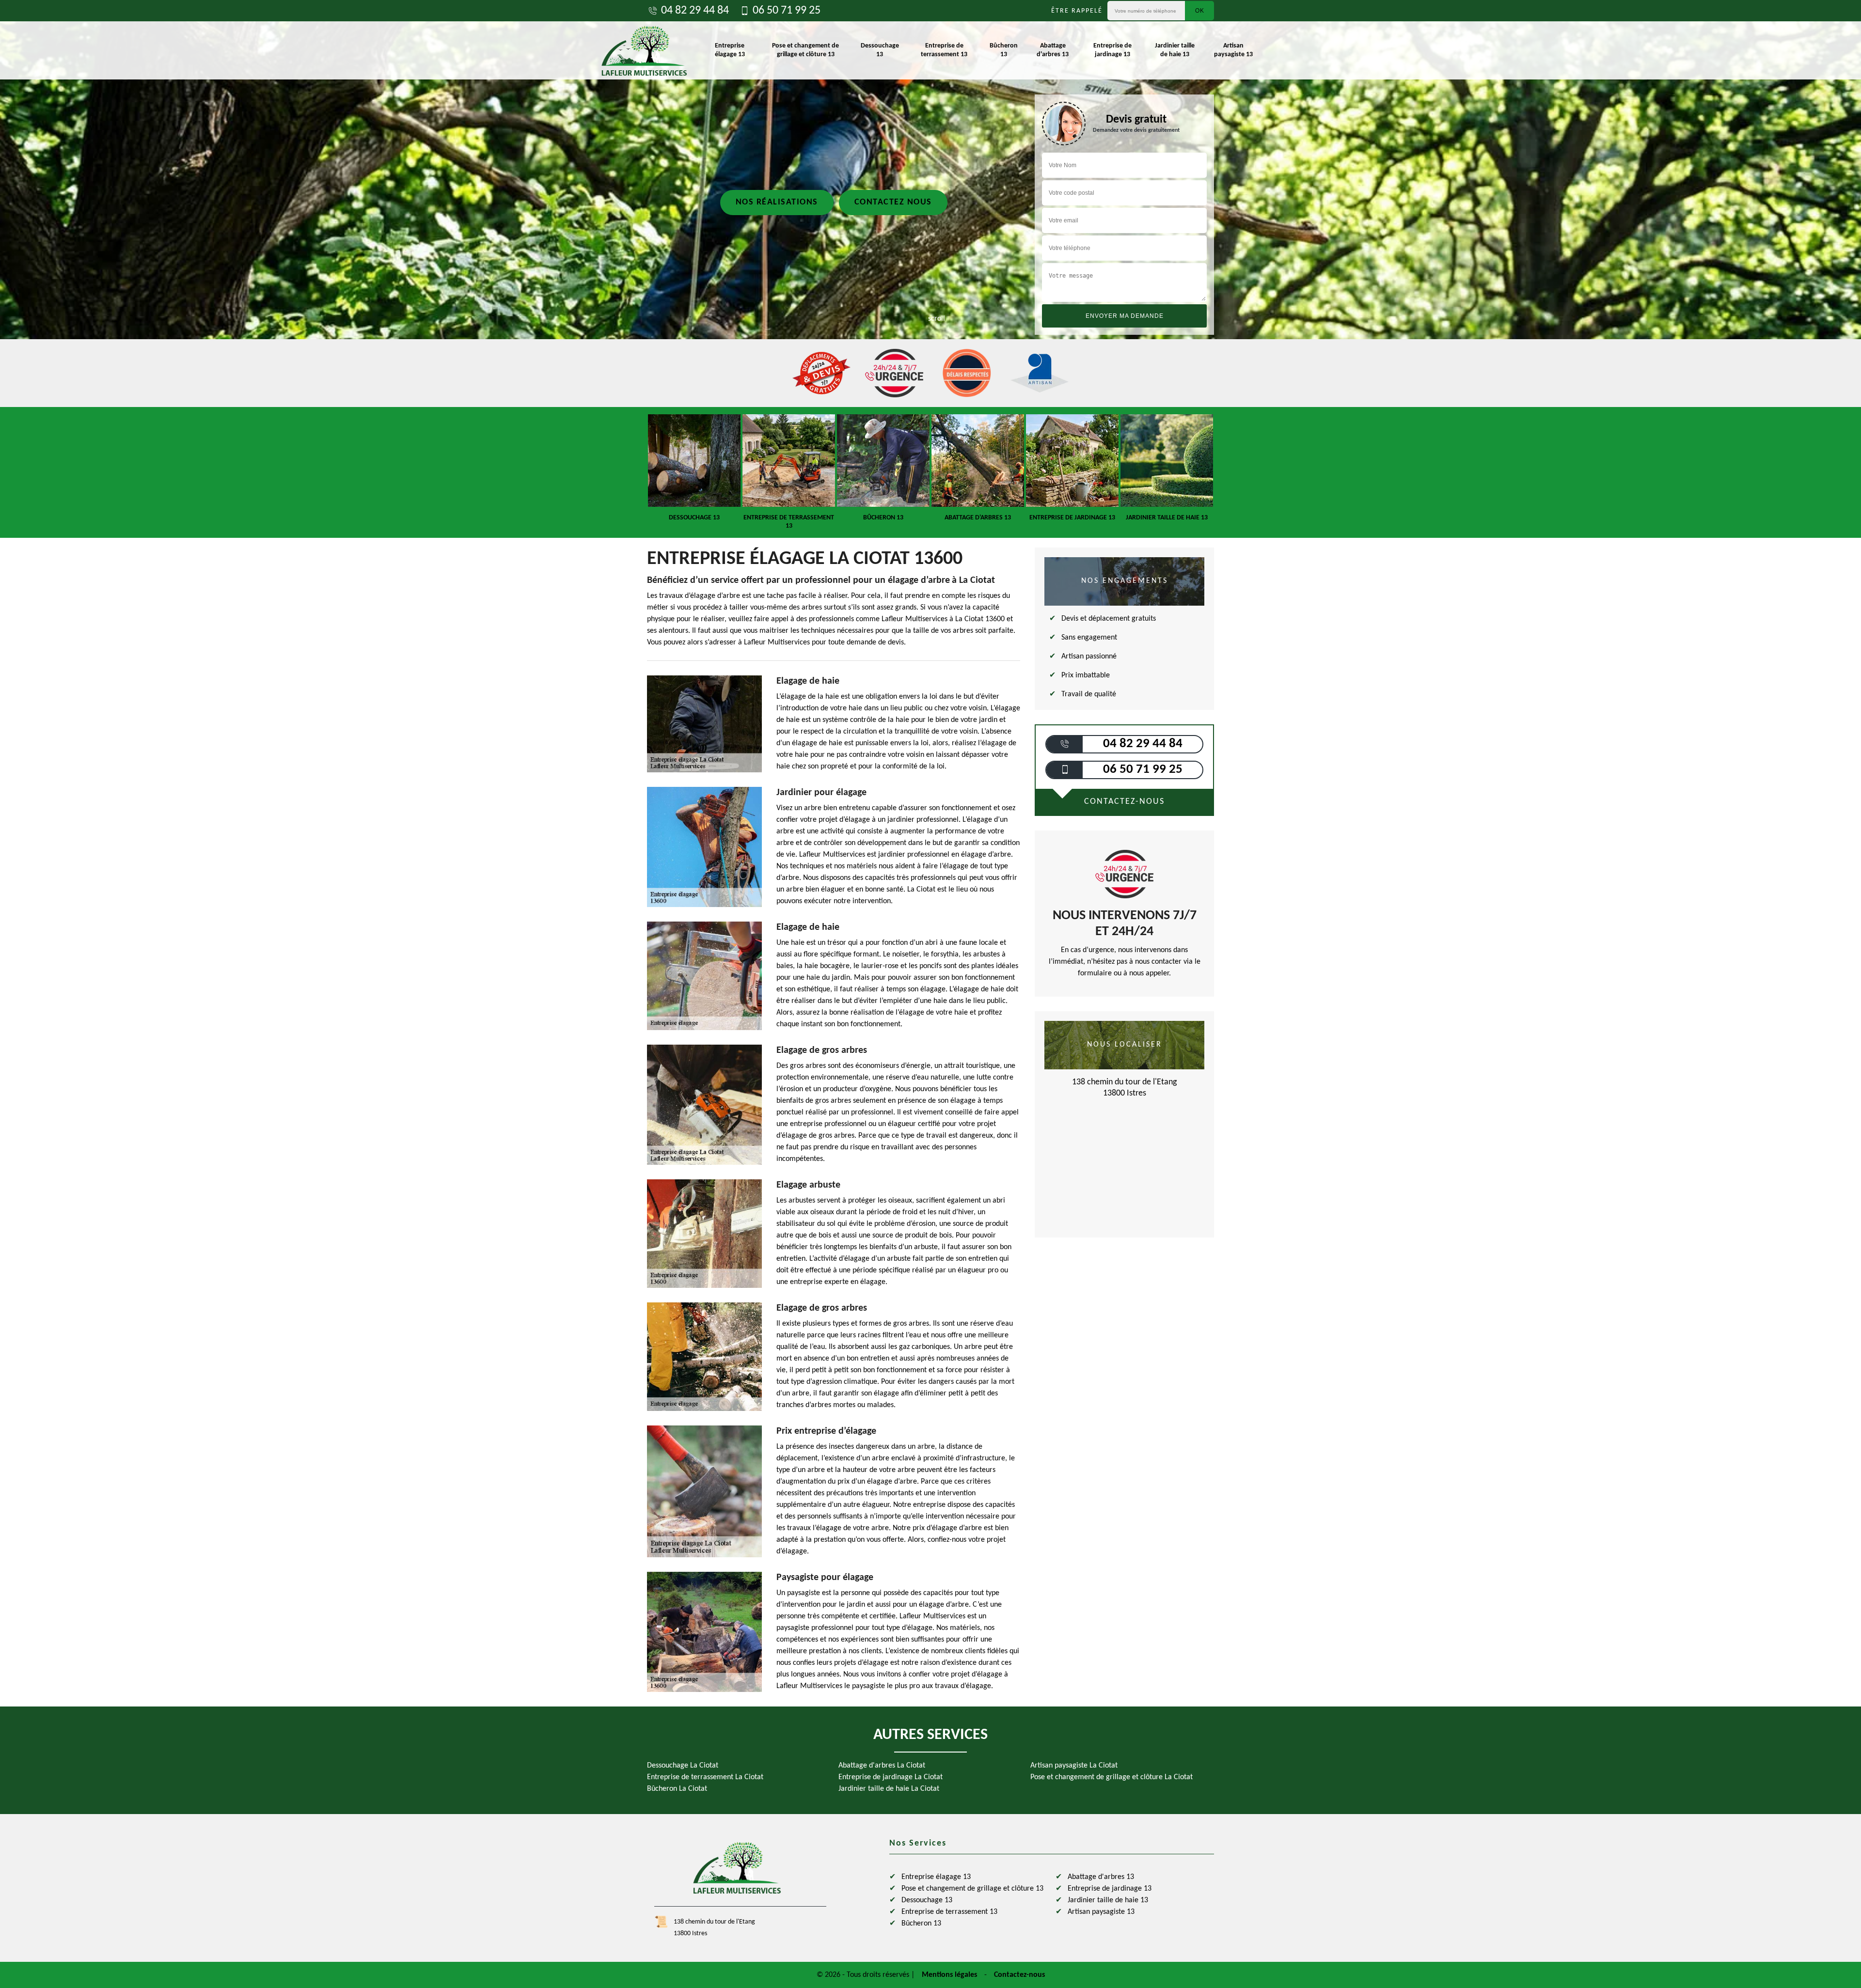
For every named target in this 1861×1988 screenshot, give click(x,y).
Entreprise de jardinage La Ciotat (891, 1777)
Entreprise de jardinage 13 (1112, 50)
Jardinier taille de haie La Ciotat (889, 1789)
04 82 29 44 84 (695, 11)
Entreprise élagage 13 (730, 50)
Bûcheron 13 (1004, 50)
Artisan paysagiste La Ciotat (1074, 1766)
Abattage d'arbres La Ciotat (882, 1766)
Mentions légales (949, 1975)
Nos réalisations (777, 202)
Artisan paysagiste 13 (1233, 50)
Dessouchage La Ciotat (683, 1766)
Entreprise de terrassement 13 (944, 50)
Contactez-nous (1019, 1975)
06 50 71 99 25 (787, 11)
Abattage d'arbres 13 (1053, 50)
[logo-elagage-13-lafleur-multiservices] (644, 50)
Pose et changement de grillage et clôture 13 (805, 50)
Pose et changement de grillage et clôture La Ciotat (1112, 1777)
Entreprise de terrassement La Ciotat (705, 1777)
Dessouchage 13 (880, 50)
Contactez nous (893, 202)
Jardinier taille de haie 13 (1175, 50)
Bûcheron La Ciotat (677, 1789)
